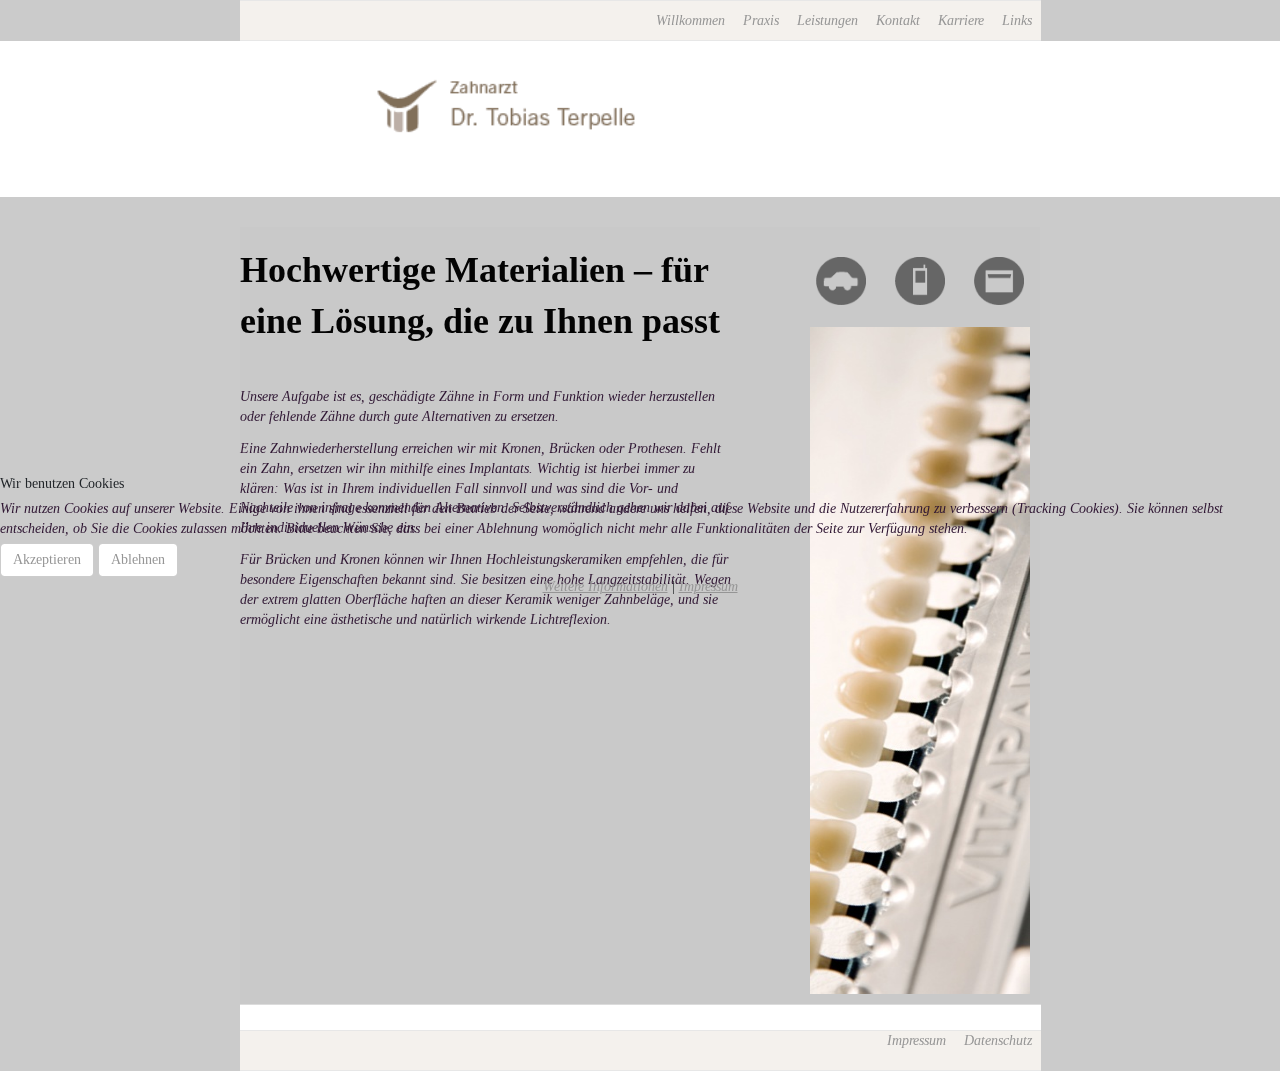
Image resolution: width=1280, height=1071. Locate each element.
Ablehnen (138, 559)
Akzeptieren (47, 559)
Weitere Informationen (605, 586)
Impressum (708, 586)
